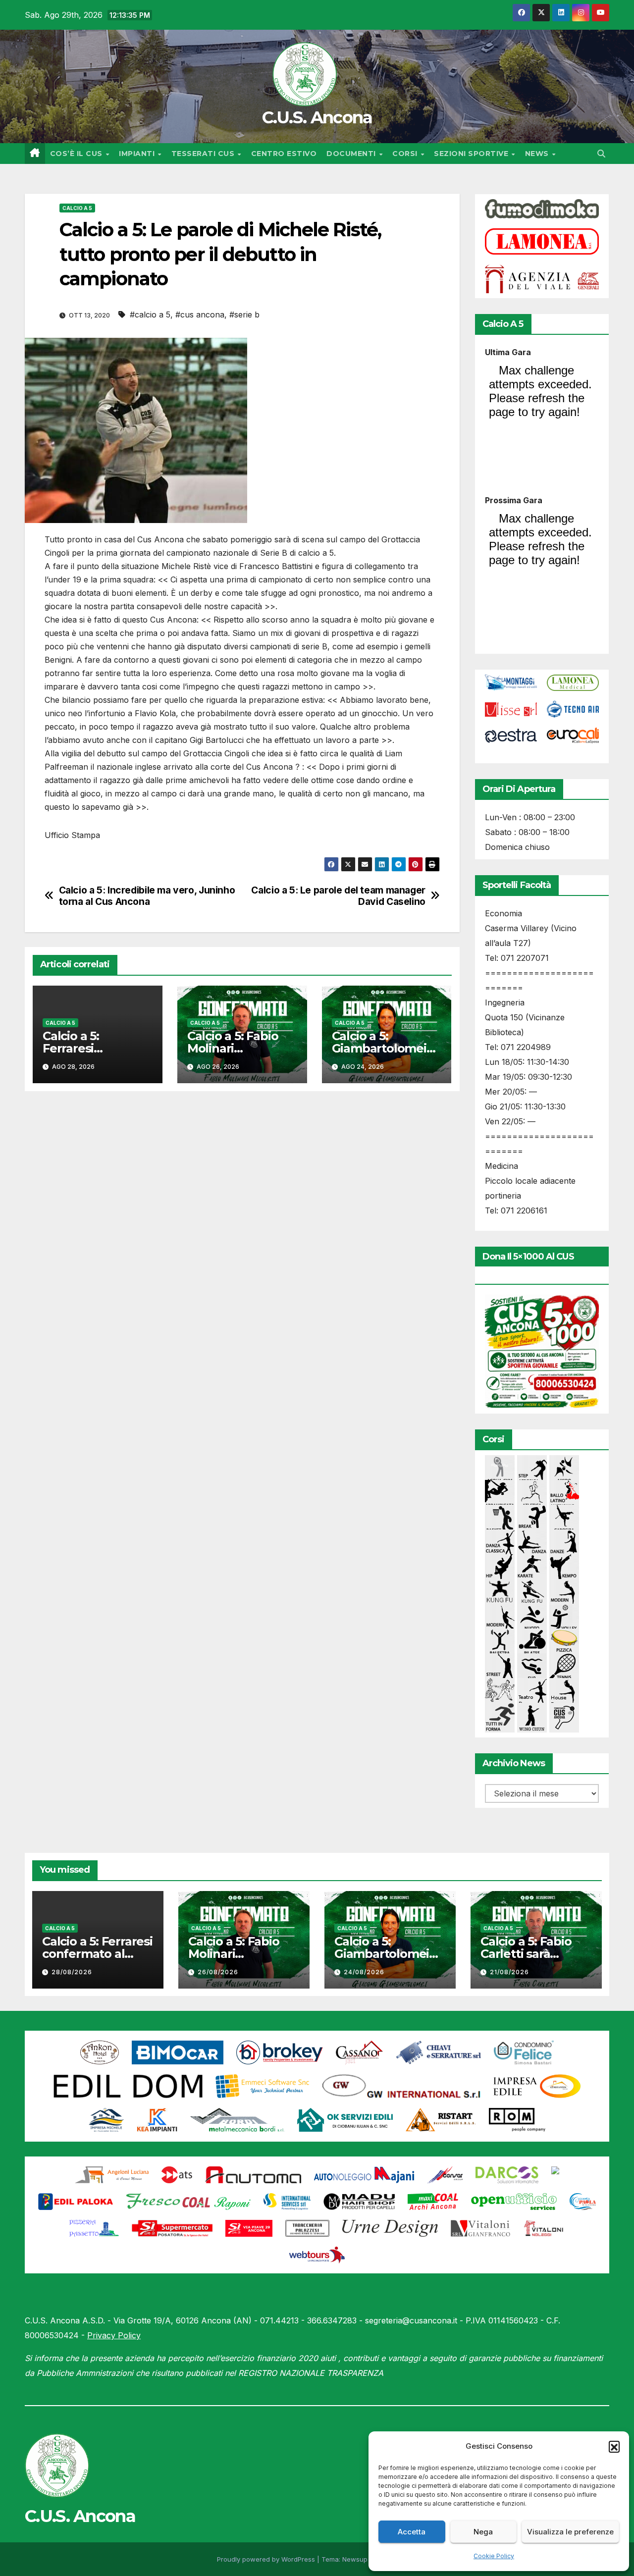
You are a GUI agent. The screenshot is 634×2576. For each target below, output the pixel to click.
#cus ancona (200, 315)
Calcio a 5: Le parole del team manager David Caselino (338, 896)
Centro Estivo (284, 154)
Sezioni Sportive (472, 154)
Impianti (138, 154)
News (538, 154)
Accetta (412, 2532)
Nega (483, 2532)
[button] (614, 2446)
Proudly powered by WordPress (267, 2559)
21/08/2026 (509, 1972)
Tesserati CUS (204, 154)
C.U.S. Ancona (317, 117)
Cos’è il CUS (78, 154)
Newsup (355, 2559)
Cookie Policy (494, 2556)
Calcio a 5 (77, 208)
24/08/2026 (364, 1972)
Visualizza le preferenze (570, 2532)
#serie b (244, 315)
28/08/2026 (72, 1972)
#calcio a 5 (150, 315)
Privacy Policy (114, 2335)
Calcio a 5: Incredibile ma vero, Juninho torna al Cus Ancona (147, 896)
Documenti (352, 154)
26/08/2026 (218, 1972)
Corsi (406, 154)
